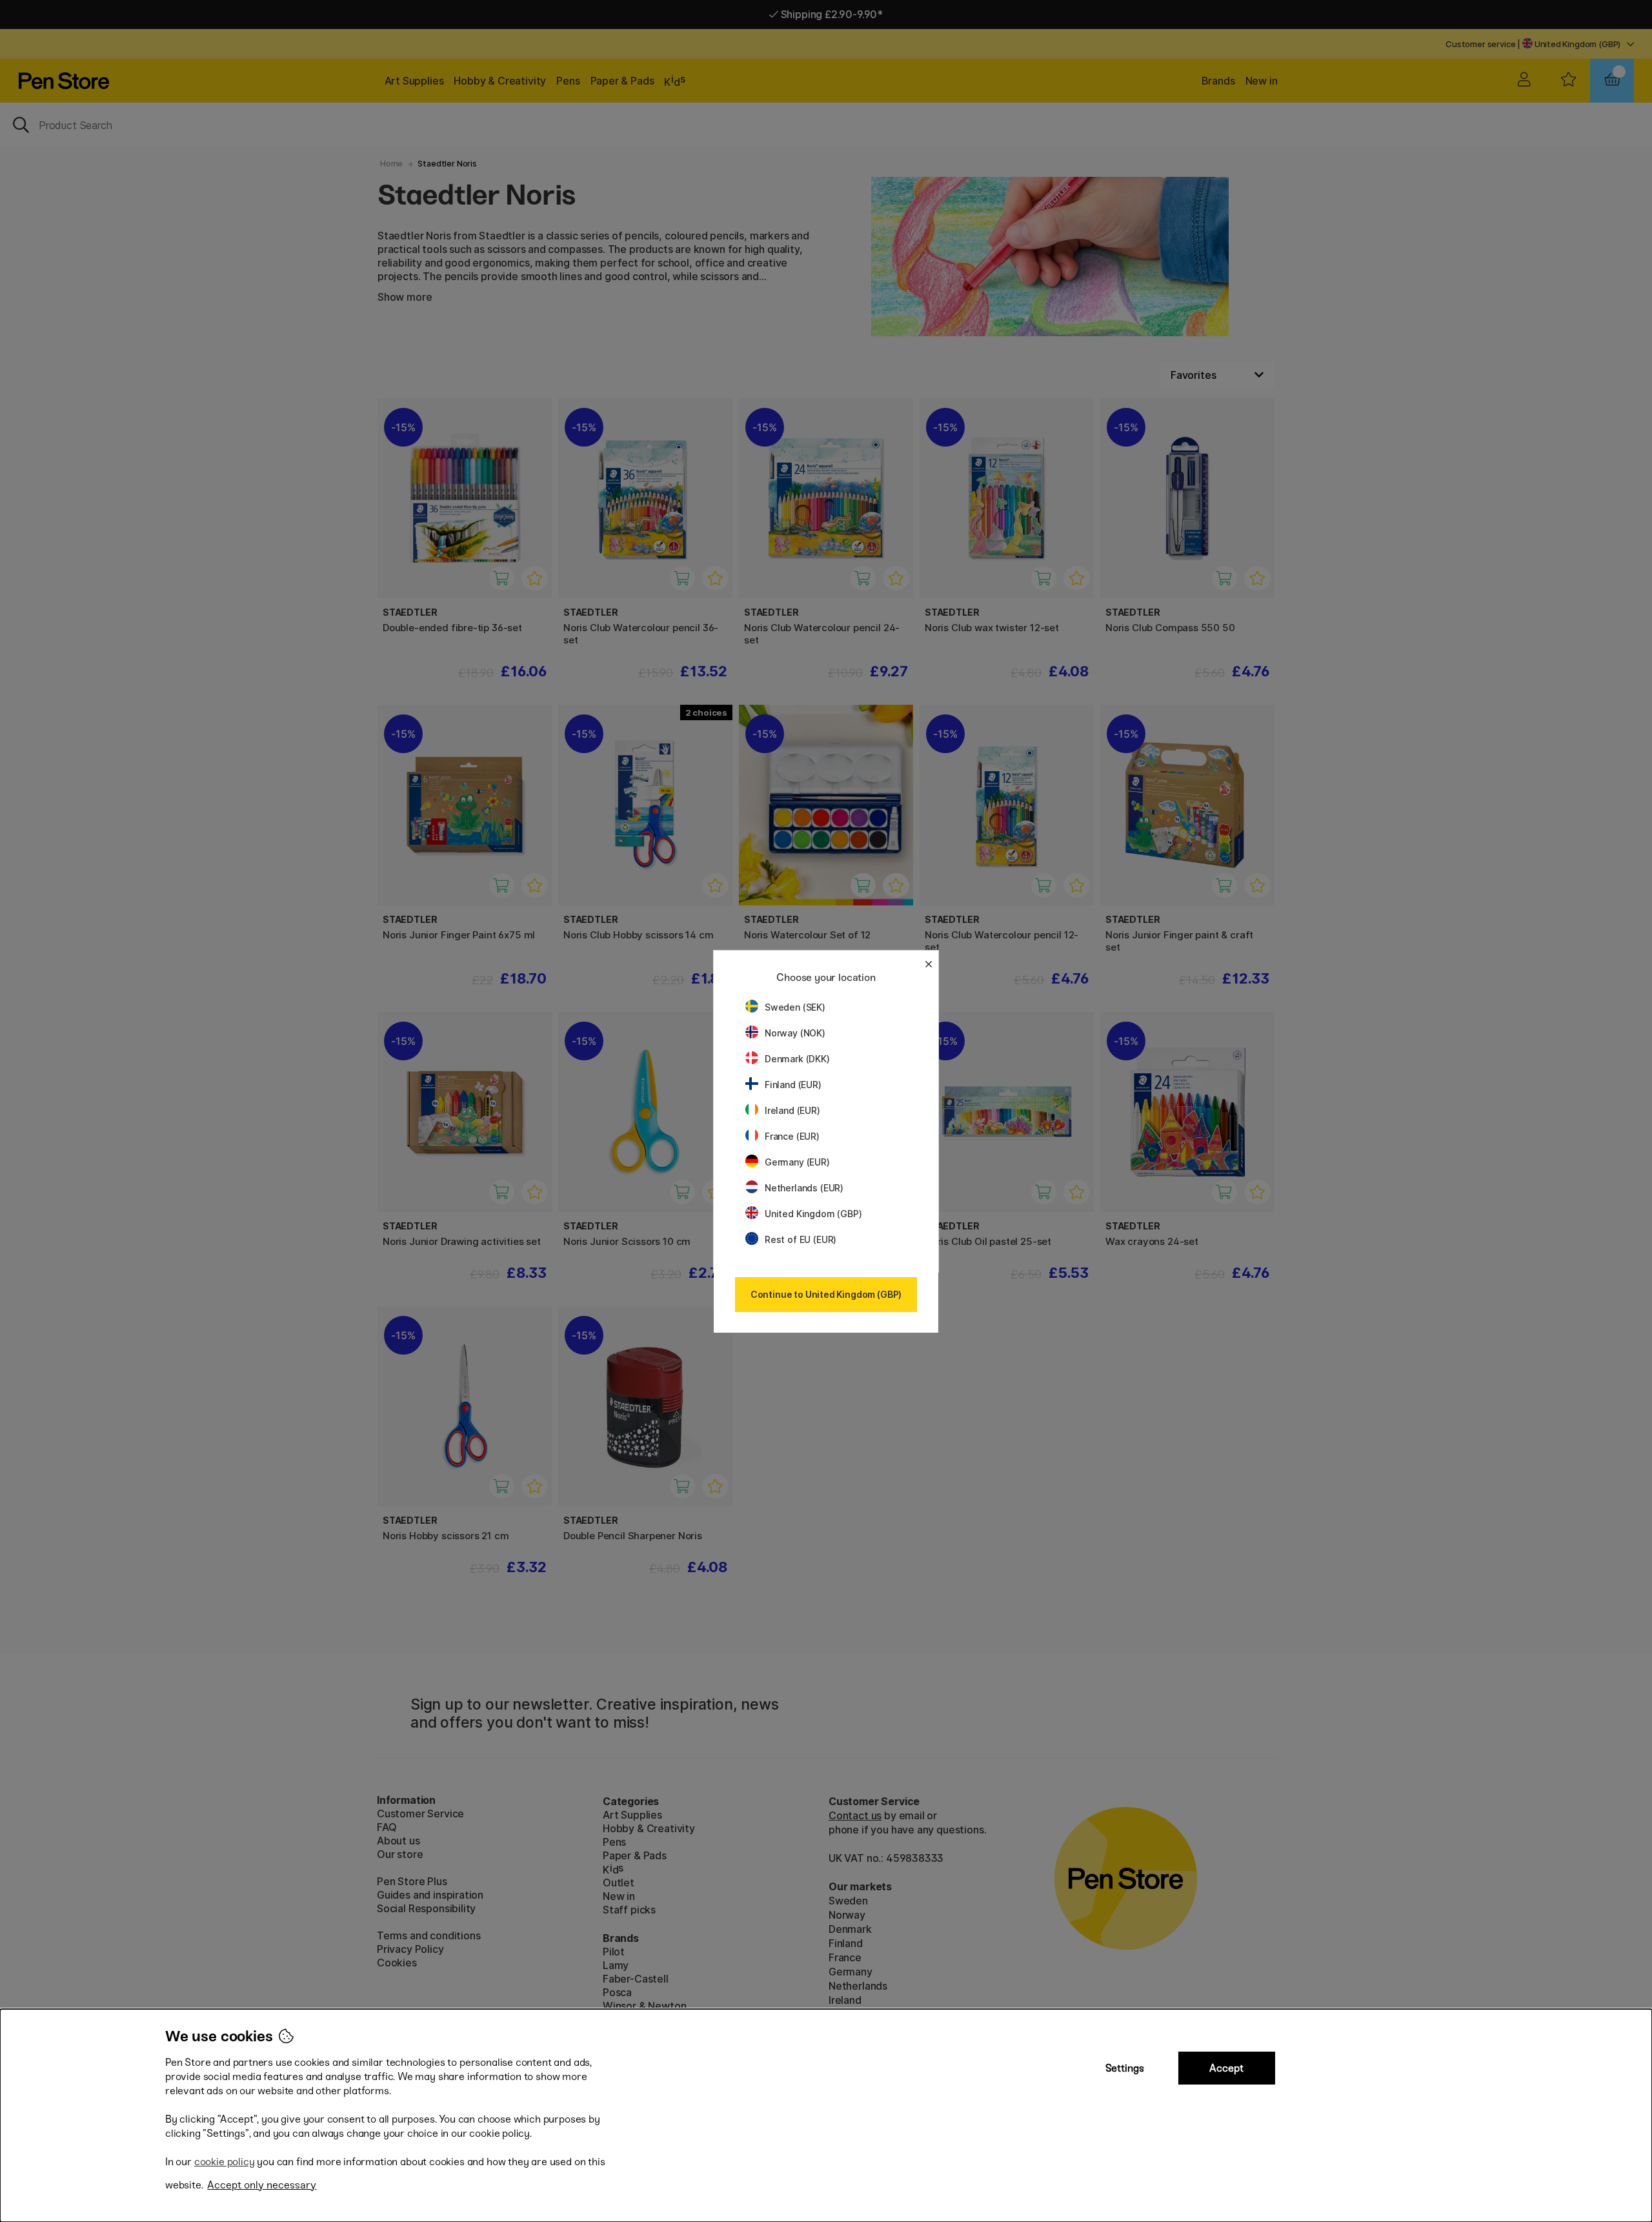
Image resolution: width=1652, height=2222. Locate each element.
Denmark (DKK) (797, 1059)
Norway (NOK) (795, 1033)
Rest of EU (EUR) (801, 1239)
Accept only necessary (262, 2185)
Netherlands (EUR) (804, 1188)
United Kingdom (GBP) (813, 1214)
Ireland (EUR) (792, 1110)
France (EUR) (792, 1136)
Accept (1226, 2068)
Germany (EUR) (797, 1162)
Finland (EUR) (793, 1085)
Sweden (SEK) (795, 1007)
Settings (1125, 2068)
